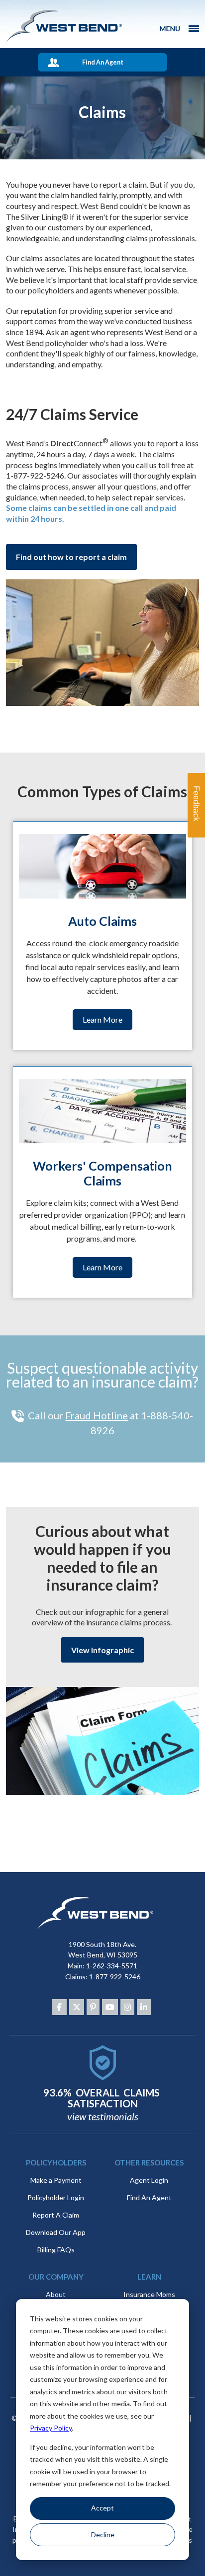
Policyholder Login (56, 2197)
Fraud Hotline (97, 1415)
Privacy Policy (51, 2428)
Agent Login (149, 2180)
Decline (103, 2535)
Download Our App (56, 2232)
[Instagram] (127, 2007)
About (56, 2294)
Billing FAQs (56, 2250)
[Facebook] (59, 2007)
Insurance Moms (149, 2294)
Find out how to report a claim (71, 557)
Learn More (102, 1019)
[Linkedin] (144, 2007)
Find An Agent (103, 62)
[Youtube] (110, 2007)
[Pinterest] (93, 2007)
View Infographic (102, 1650)
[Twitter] (77, 2007)
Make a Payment (56, 2180)
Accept (102, 2508)
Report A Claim (56, 2215)
